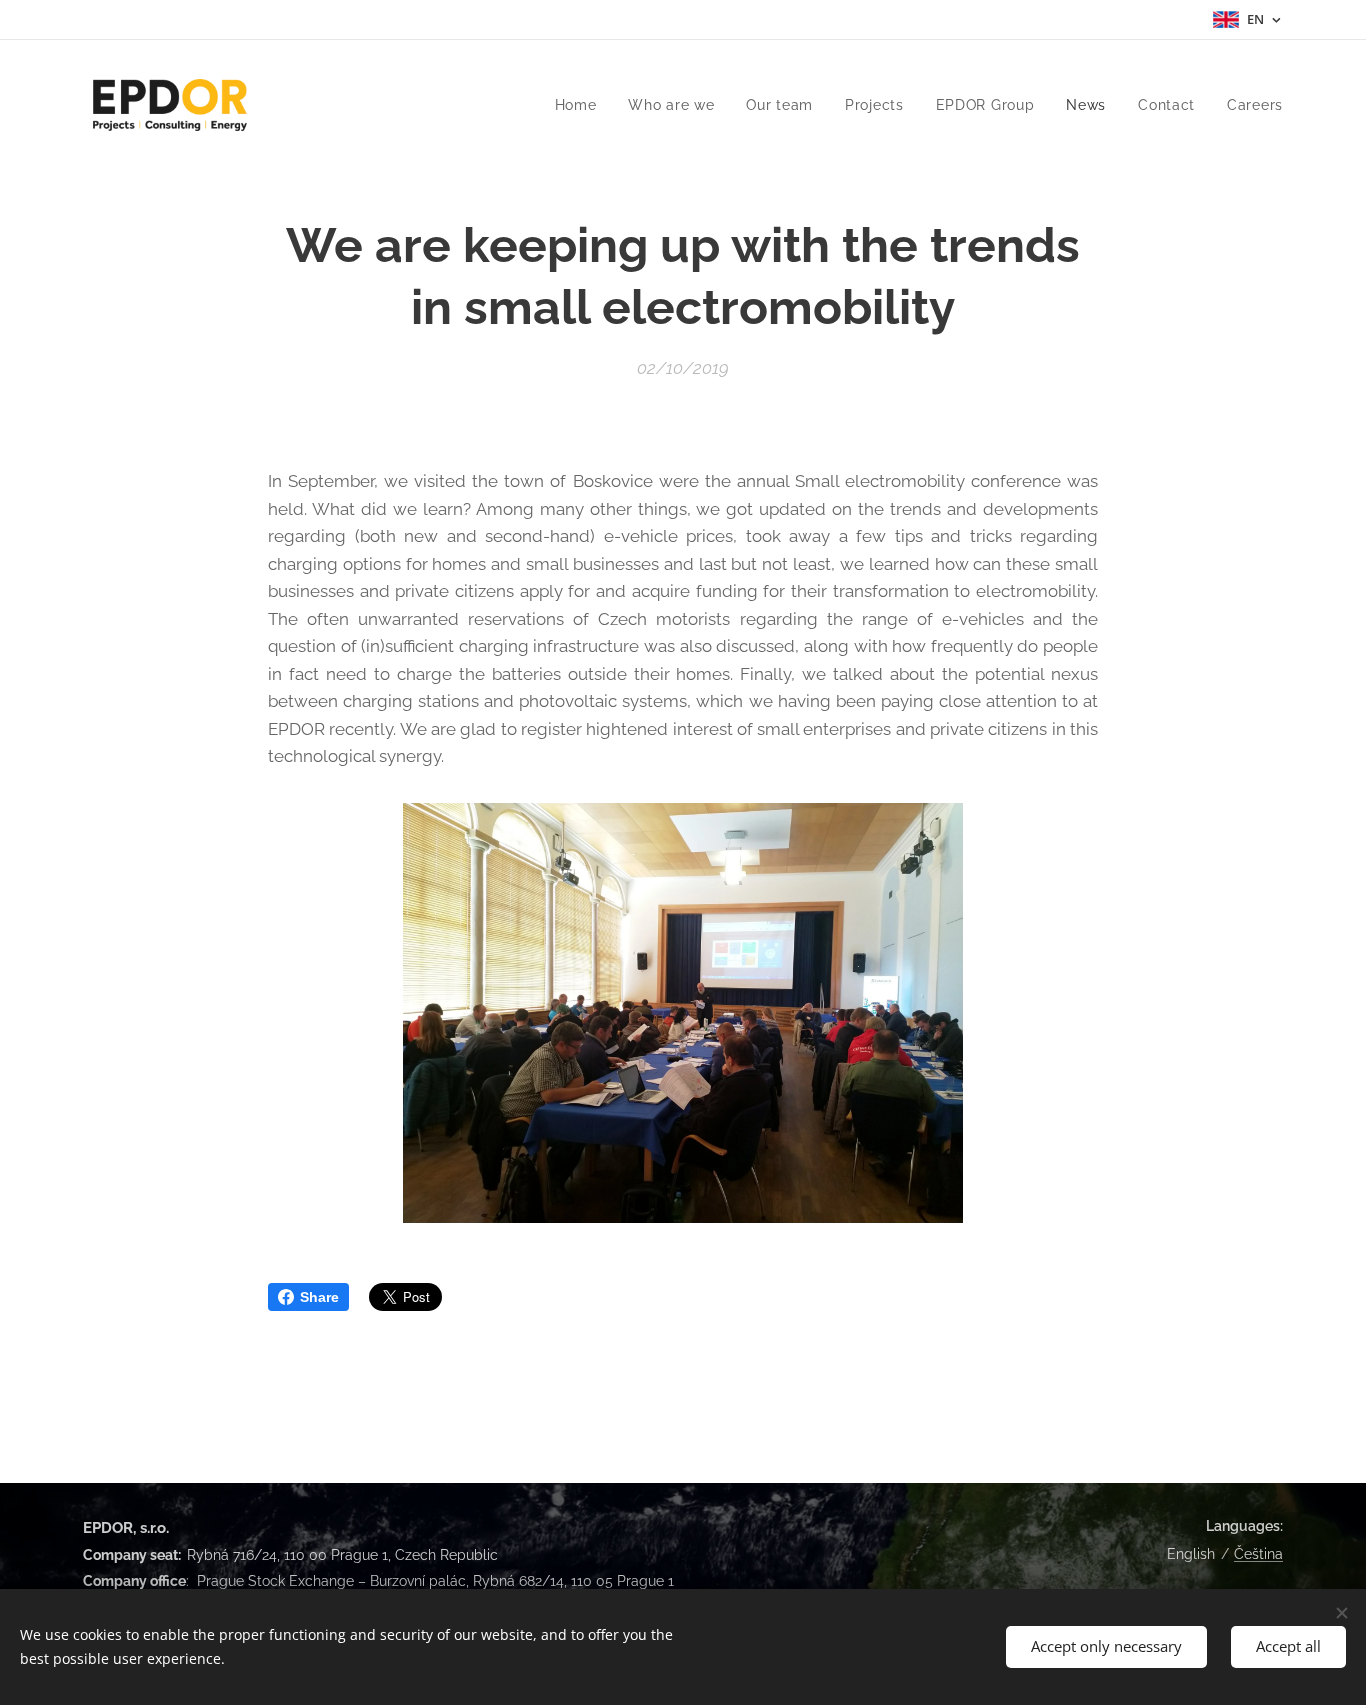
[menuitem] (581, 105)
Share (319, 1297)
